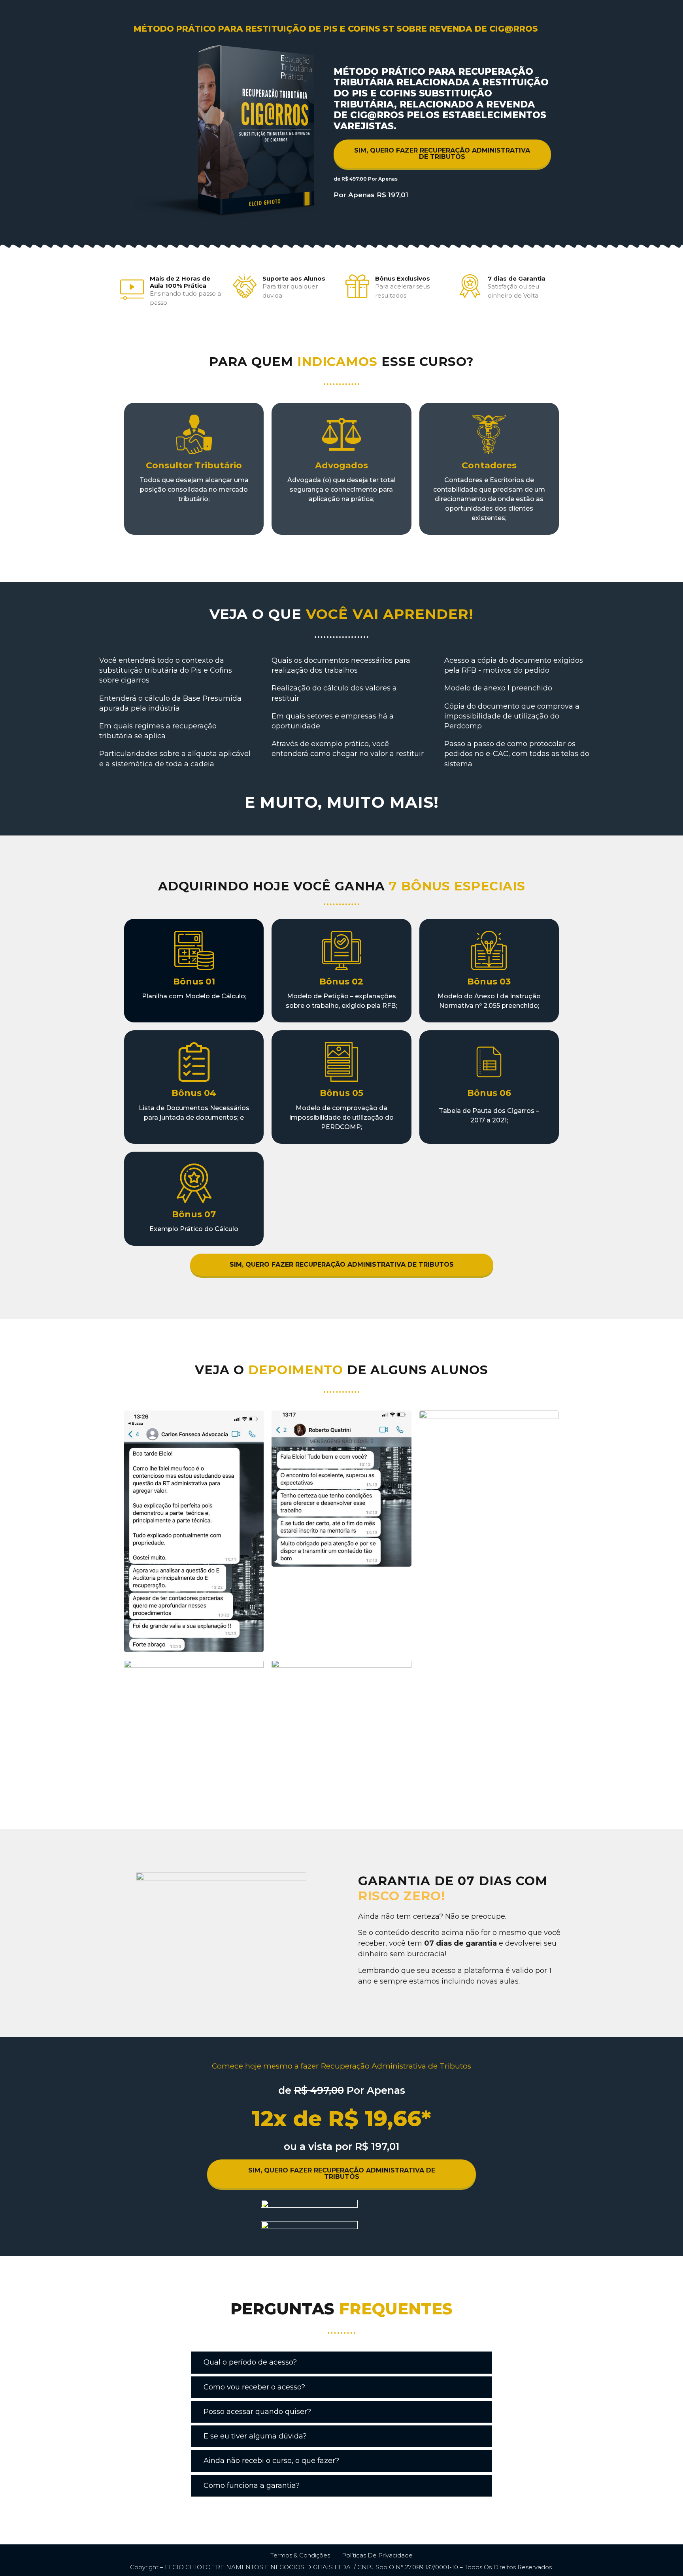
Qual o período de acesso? (250, 2362)
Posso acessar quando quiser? (257, 2412)
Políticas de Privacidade (377, 2555)
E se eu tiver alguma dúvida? (255, 2436)
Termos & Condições (300, 2555)
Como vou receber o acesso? (254, 2387)
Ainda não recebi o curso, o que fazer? (271, 2461)
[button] (341, 2363)
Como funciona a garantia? (252, 2485)
